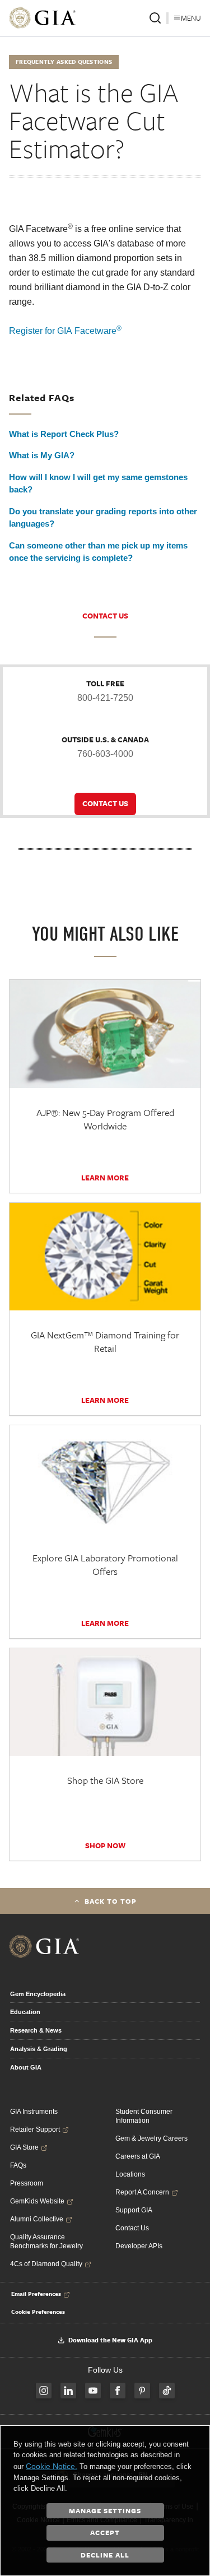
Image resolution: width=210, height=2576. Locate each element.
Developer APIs (139, 2246)
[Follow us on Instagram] (44, 2391)
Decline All (105, 2555)
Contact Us (132, 2228)
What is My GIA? (42, 455)
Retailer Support (35, 2129)
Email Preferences (36, 2294)
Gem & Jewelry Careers (151, 2138)
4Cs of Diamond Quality (46, 2264)
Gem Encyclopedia (38, 1994)
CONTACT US (105, 616)
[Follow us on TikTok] (167, 2391)
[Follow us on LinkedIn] (68, 2391)
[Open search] (155, 18)
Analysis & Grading (39, 2049)
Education (25, 2012)
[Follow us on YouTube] (93, 2391)
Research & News (36, 2030)
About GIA (26, 2067)
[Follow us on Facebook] (118, 2391)
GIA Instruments (34, 2112)
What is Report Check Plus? (64, 434)
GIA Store (24, 2147)
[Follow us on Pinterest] (142, 2391)
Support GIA (134, 2210)
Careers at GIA (138, 2156)
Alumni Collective (37, 2219)
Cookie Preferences (38, 2312)
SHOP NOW (105, 1845)
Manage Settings (105, 2510)
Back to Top (111, 1901)
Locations (130, 2174)
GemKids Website (37, 2201)
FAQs (18, 2165)
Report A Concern (142, 2192)
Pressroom (27, 2183)
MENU (191, 18)
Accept (105, 2532)
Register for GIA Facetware (65, 331)
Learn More (105, 1178)
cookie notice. (52, 2466)
